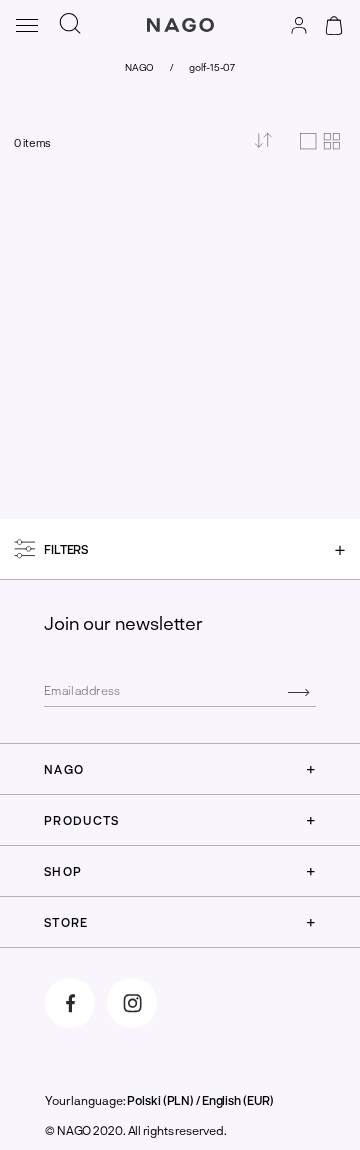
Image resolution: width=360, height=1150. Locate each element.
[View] (320, 143)
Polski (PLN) (160, 1100)
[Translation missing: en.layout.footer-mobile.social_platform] (70, 1003)
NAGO (140, 67)
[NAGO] (180, 43)
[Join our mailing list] (298, 691)
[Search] (70, 24)
